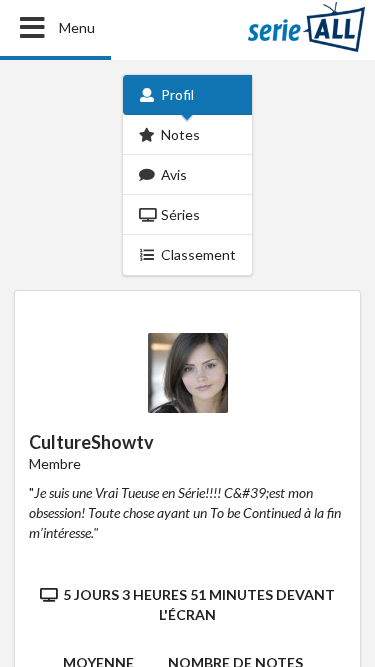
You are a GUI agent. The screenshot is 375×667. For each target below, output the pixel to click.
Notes (180, 134)
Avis (174, 174)
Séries (180, 214)
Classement (198, 254)
